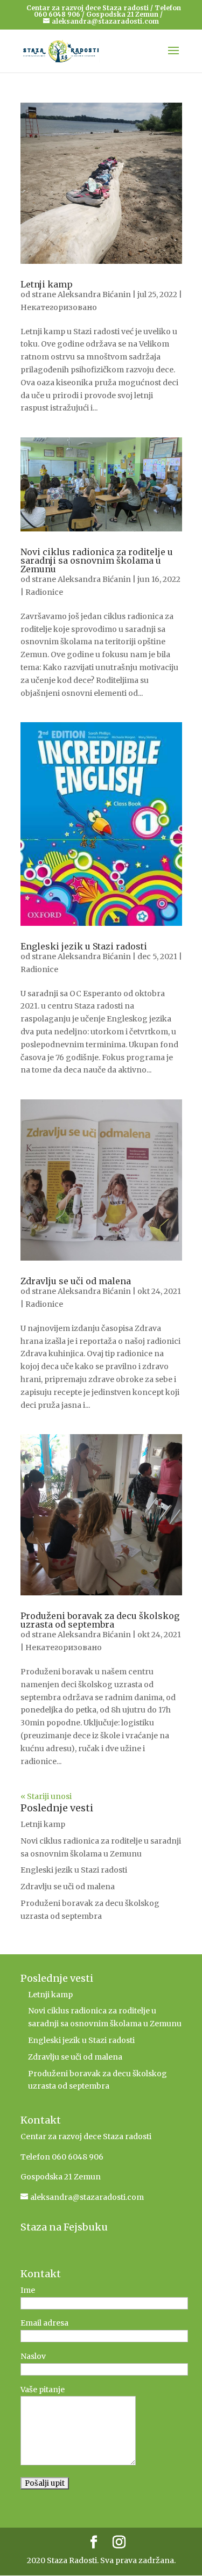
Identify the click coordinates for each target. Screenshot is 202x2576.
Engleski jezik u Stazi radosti (84, 946)
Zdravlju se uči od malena (76, 1281)
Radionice (44, 592)
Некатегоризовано (59, 307)
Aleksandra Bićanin (94, 294)
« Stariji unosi (46, 1796)
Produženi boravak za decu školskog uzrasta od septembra (100, 1620)
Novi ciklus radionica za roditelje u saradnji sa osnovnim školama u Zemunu (97, 560)
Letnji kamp (47, 284)
